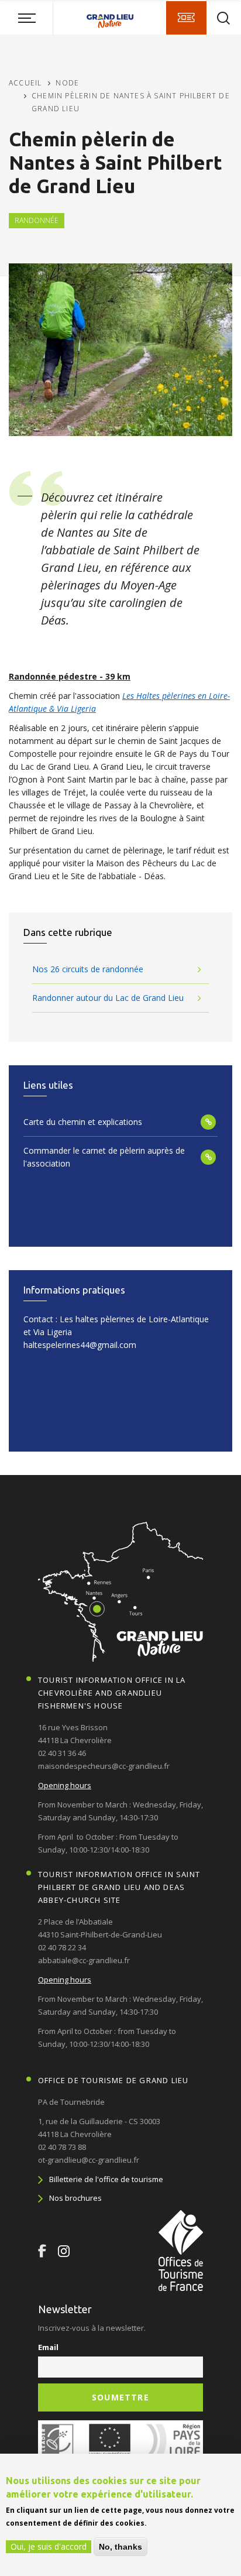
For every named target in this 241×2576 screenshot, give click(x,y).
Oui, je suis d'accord (49, 2546)
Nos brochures (75, 2198)
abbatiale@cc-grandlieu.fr (84, 1960)
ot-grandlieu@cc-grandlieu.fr (89, 2160)
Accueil (25, 83)
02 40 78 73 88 (62, 2147)
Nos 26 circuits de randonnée (88, 969)
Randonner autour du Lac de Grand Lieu (108, 998)
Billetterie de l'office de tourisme (106, 2179)
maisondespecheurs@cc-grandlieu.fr (104, 1766)
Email (48, 2347)
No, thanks (120, 2547)
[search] (223, 18)
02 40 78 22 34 (62, 1947)
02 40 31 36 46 (62, 1753)
